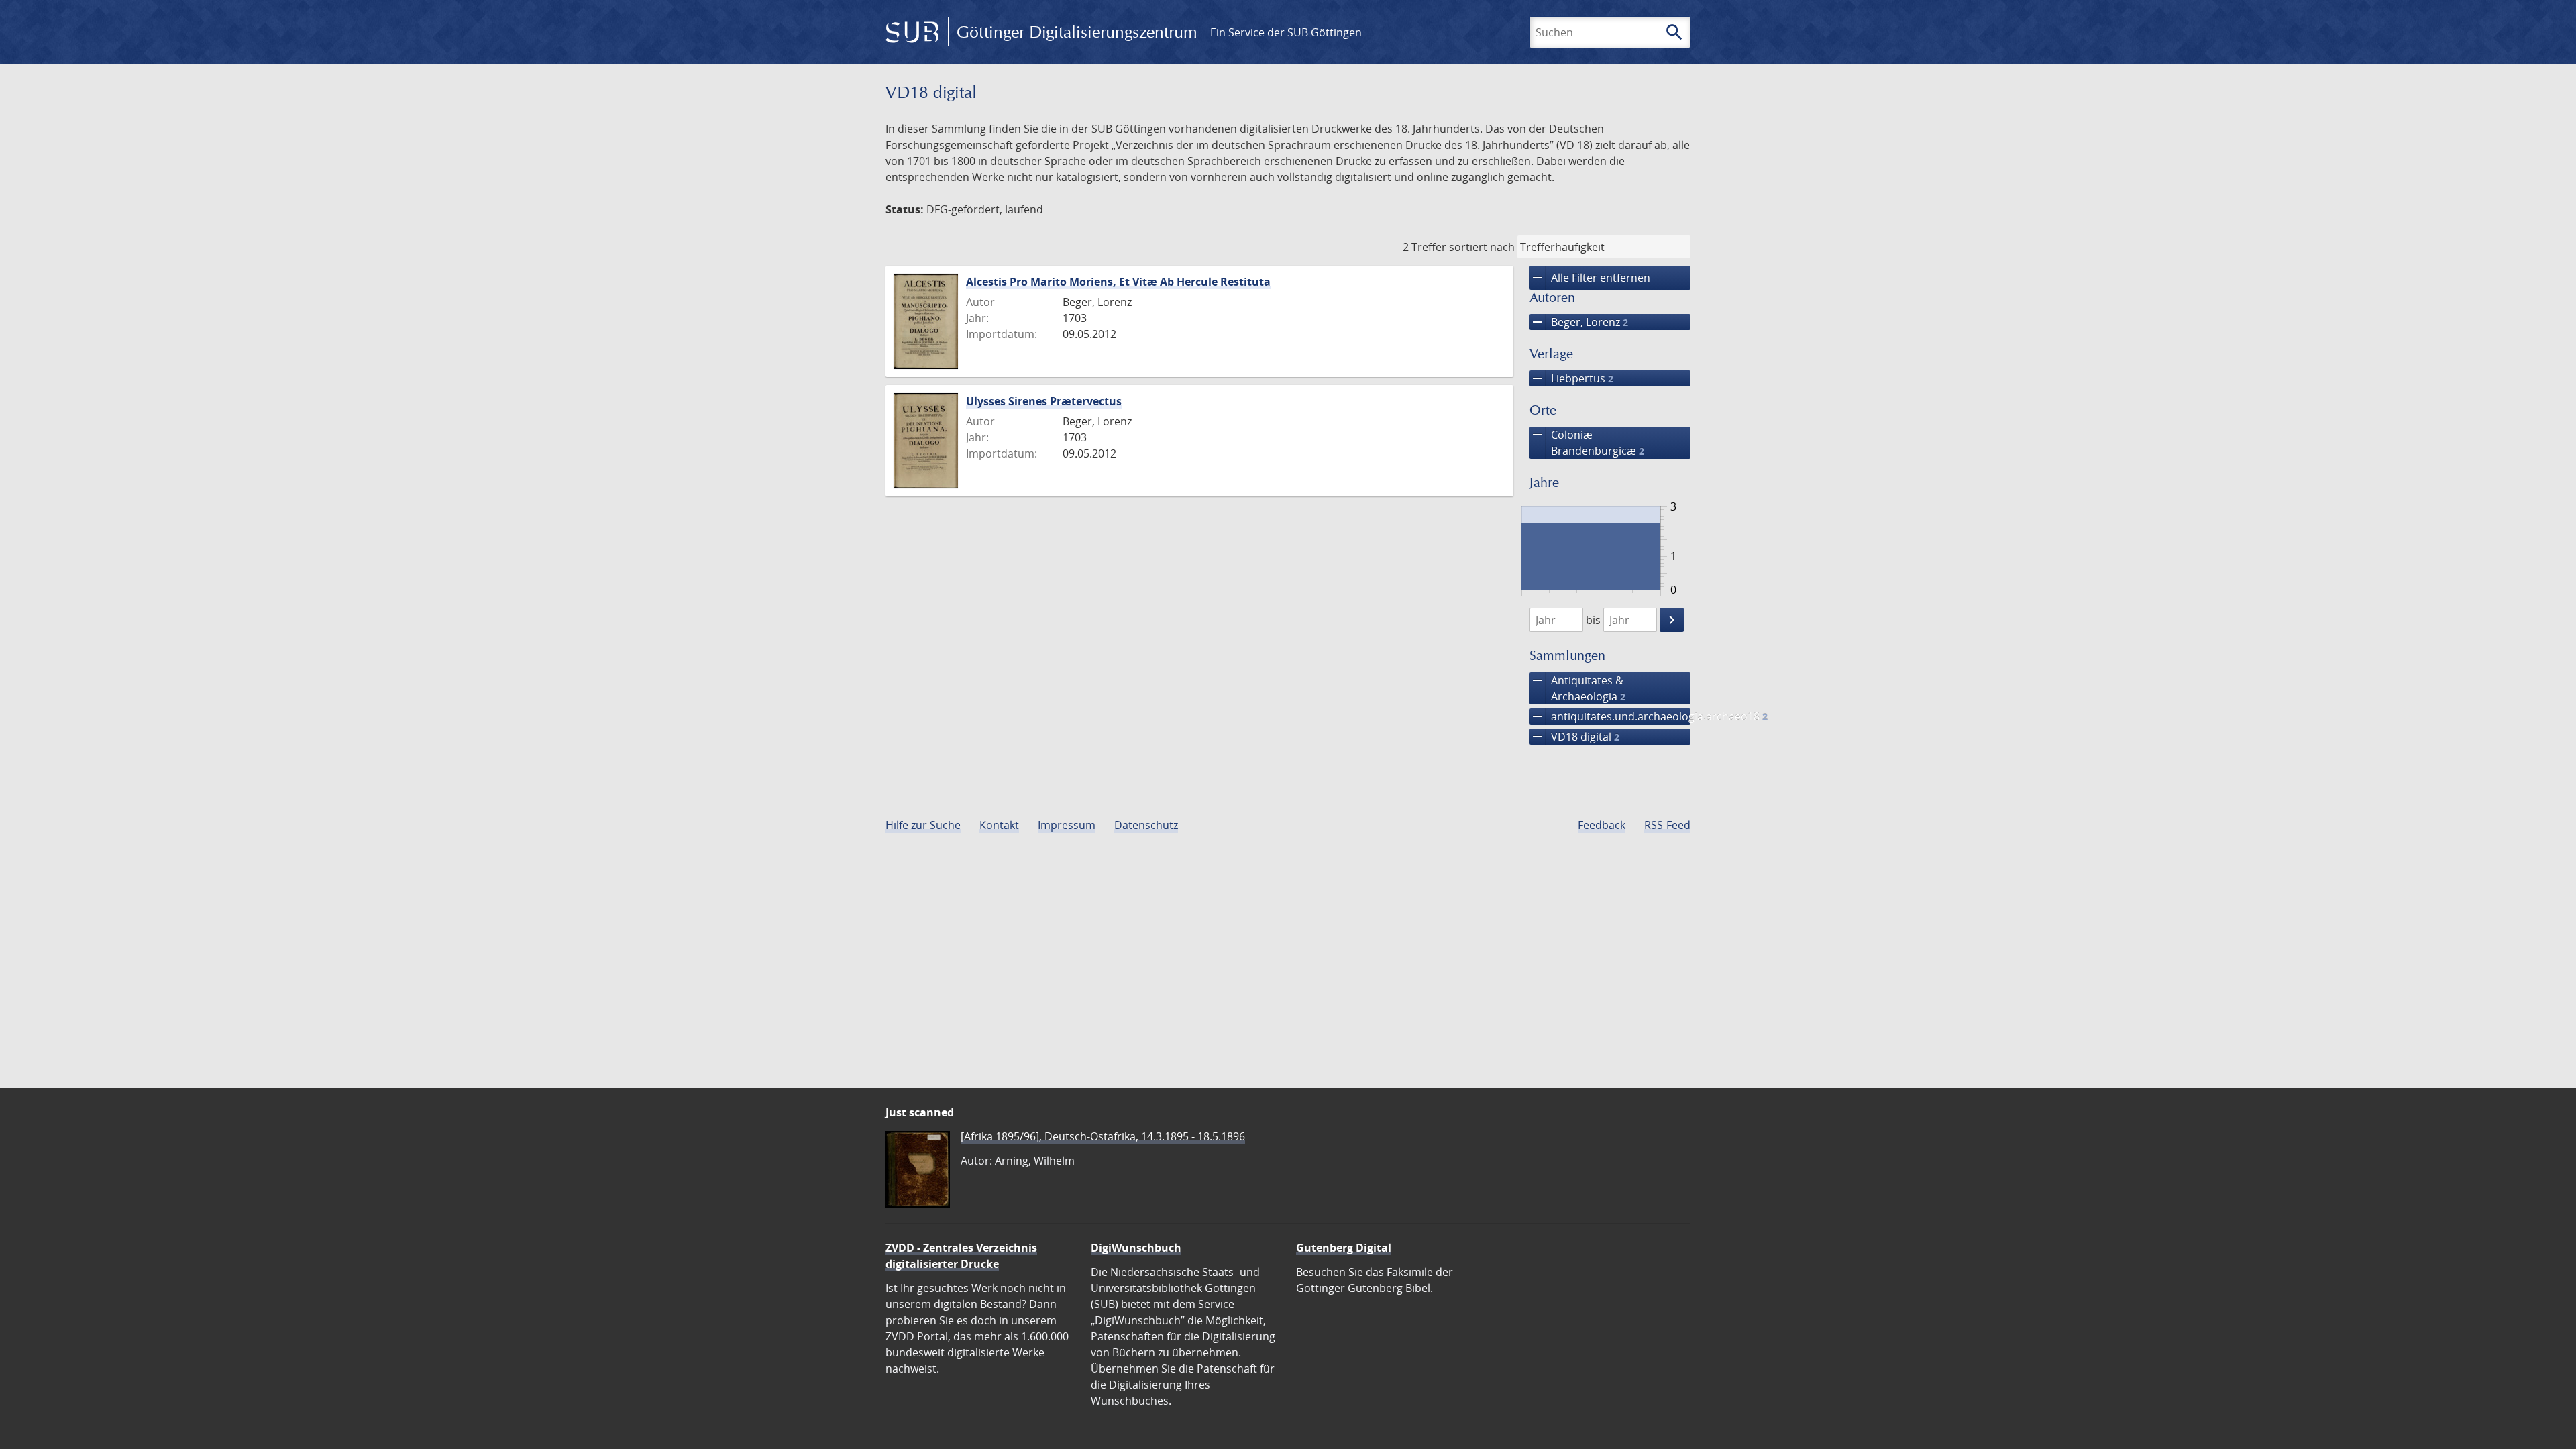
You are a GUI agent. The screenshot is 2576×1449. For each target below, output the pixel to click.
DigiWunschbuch (1136, 1248)
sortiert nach (1482, 247)
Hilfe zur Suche (923, 825)
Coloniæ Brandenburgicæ (1587, 442)
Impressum (1067, 825)
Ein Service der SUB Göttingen (1286, 32)
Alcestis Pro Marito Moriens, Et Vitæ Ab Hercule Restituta (1118, 282)
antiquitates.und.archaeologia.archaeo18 (1610, 716)
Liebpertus (1571, 378)
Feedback (1602, 825)
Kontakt (999, 825)
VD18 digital (1574, 737)
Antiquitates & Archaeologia (1577, 688)
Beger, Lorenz (1579, 322)
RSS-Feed (1667, 825)
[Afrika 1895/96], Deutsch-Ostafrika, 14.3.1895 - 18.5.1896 (1103, 1136)
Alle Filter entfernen (1590, 278)
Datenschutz (1146, 825)
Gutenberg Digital (1344, 1248)
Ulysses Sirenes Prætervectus (1044, 401)
